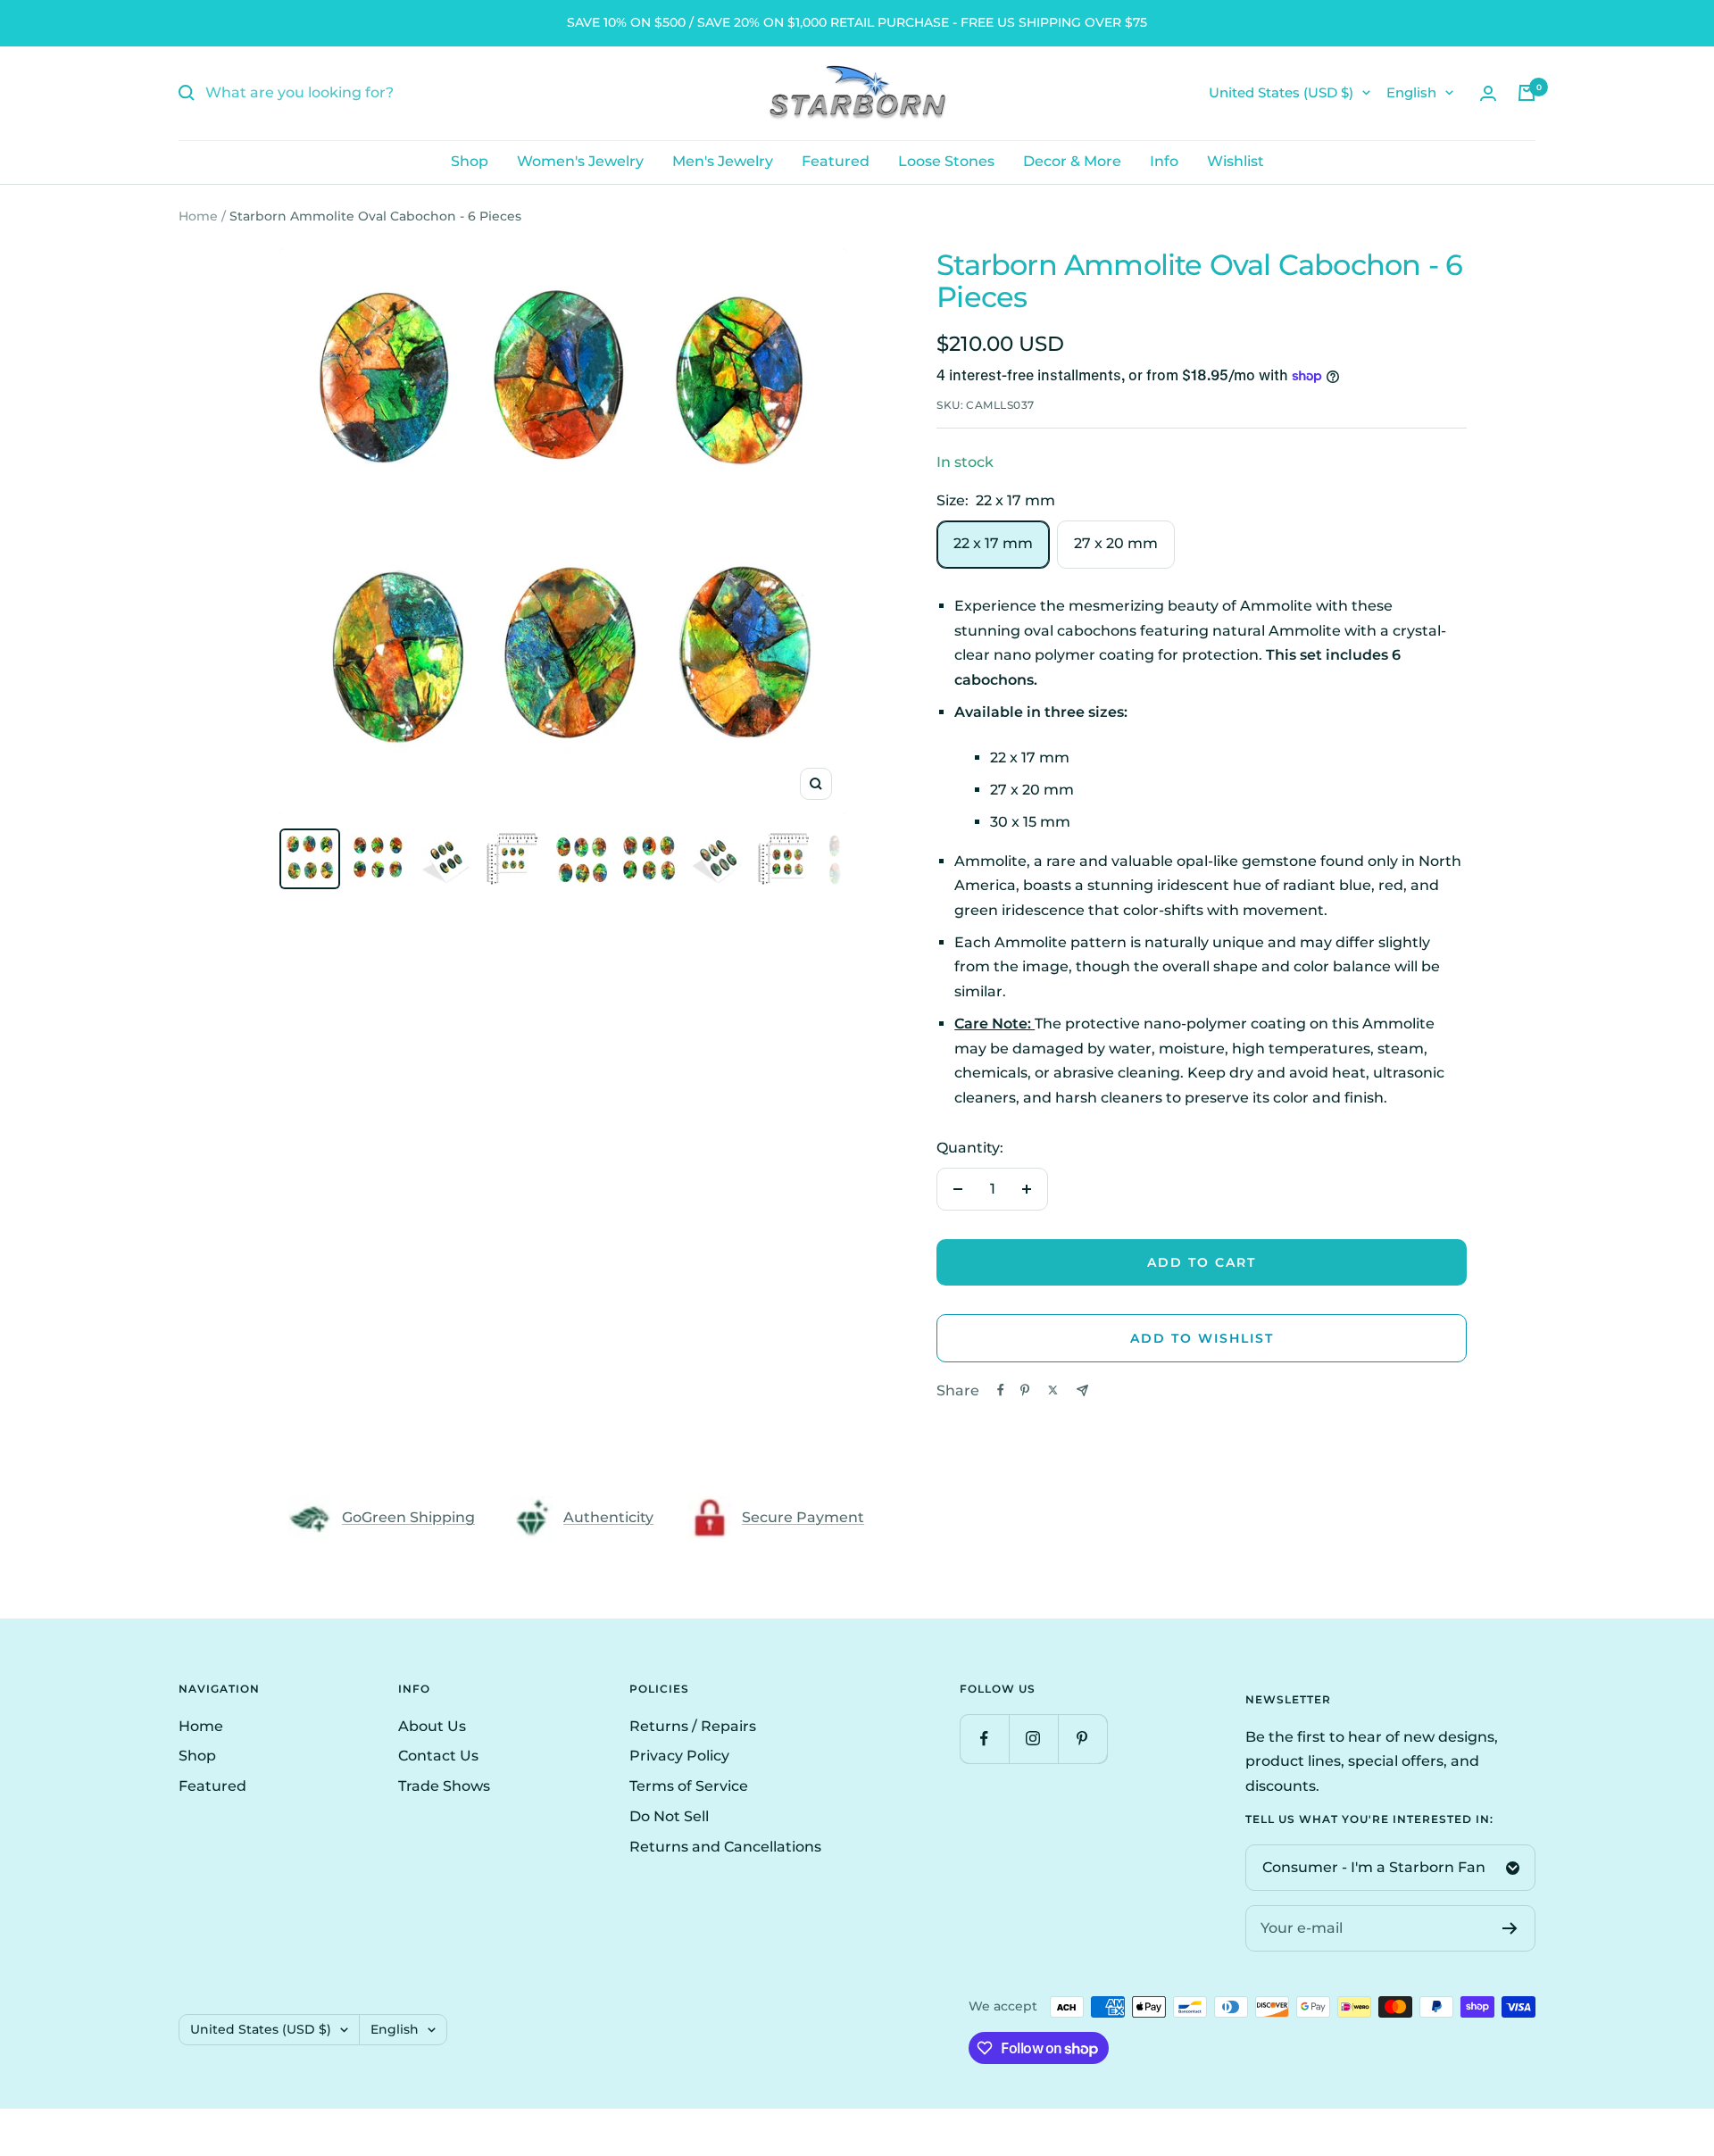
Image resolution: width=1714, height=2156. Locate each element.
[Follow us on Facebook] (984, 1739)
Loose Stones (946, 161)
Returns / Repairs (693, 1726)
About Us (432, 1726)
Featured (836, 161)
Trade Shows (444, 1786)
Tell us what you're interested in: (1369, 1819)
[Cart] (1527, 93)
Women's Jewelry (580, 161)
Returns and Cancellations (725, 1847)
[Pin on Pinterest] (1025, 1390)
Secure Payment (803, 1517)
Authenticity (608, 1517)
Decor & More (1072, 161)
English (1411, 92)
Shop (470, 161)
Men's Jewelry (723, 161)
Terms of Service (689, 1786)
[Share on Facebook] (1001, 1390)
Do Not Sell (669, 1816)
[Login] (1488, 93)
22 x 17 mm (993, 543)
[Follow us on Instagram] (1033, 1739)
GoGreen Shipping (408, 1517)
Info (1164, 161)
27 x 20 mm (1116, 543)
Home (198, 216)
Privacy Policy (679, 1756)
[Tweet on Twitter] (1053, 1390)
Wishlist (1236, 161)
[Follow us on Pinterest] (1082, 1739)
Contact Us (438, 1756)
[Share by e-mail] (1082, 1390)
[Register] (1510, 1928)
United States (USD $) (1281, 92)
